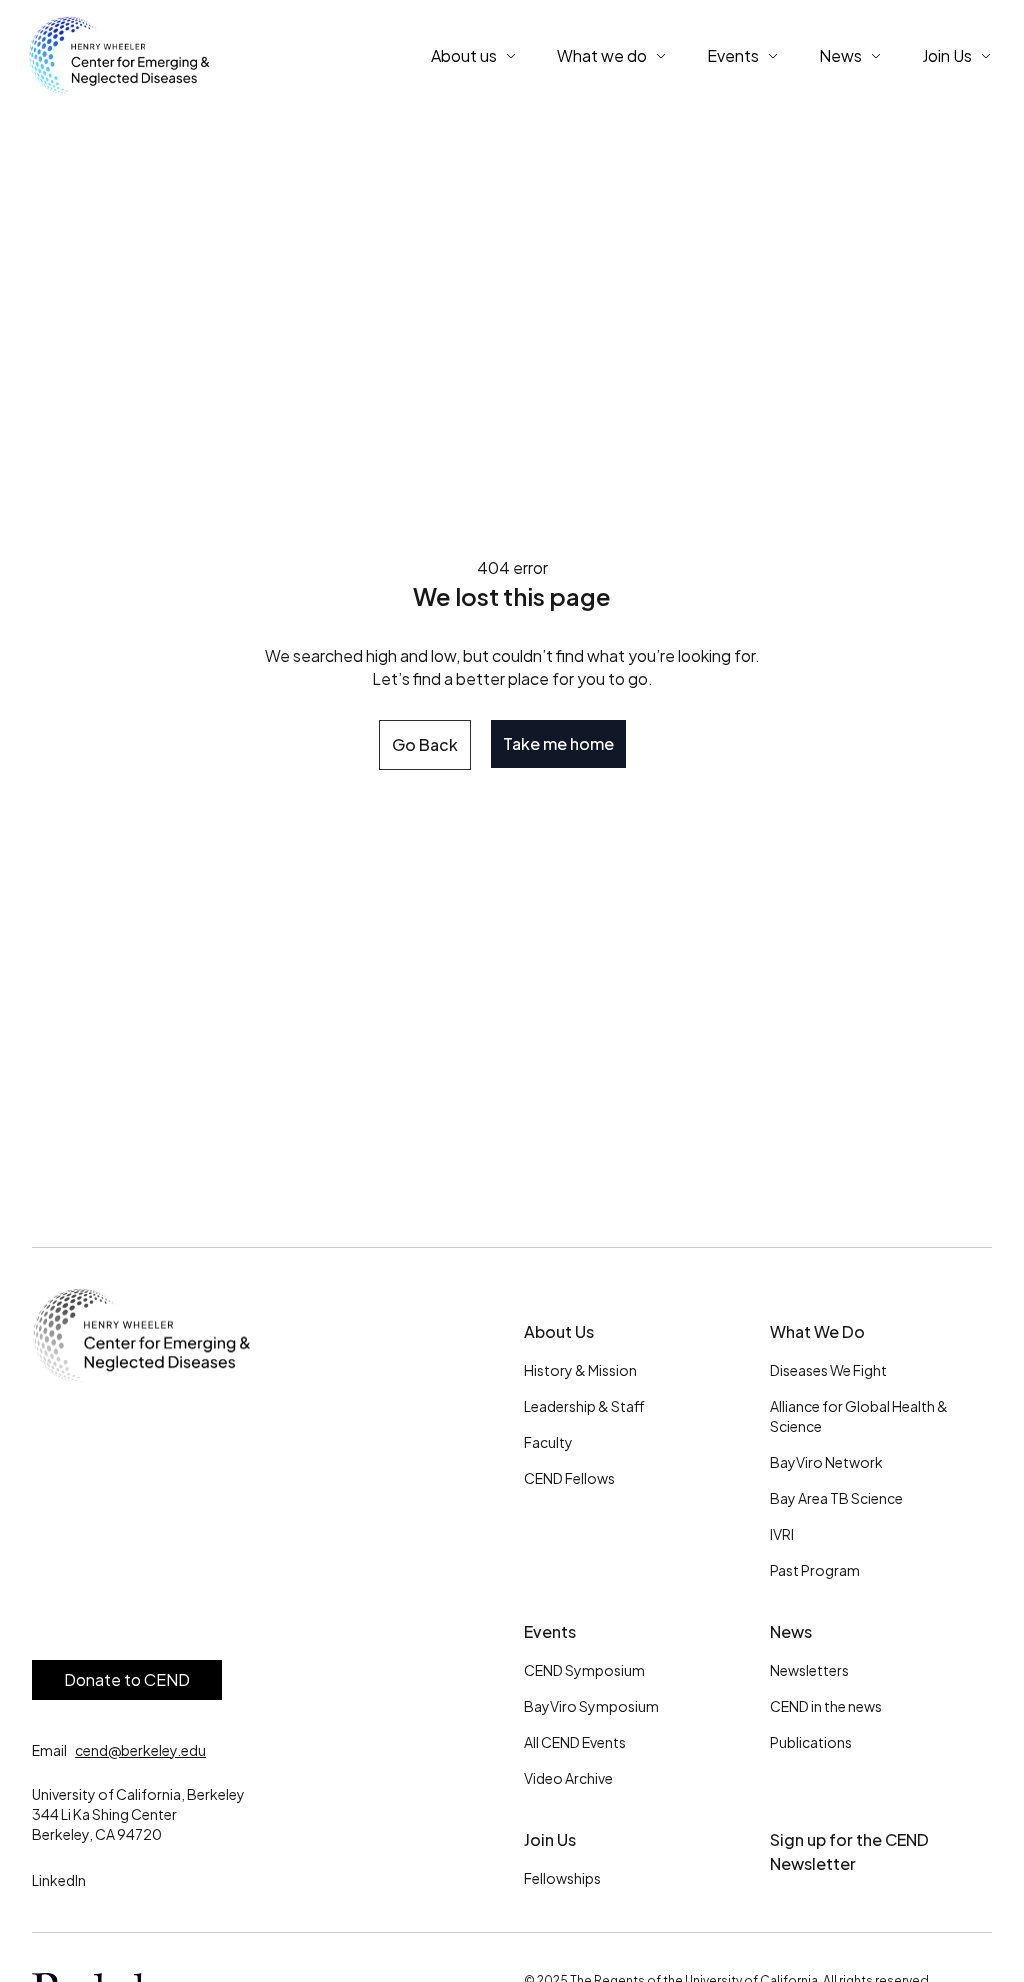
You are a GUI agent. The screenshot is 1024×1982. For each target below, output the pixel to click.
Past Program (815, 1570)
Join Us (550, 1839)
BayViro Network (826, 1462)
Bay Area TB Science (836, 1498)
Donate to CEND (127, 1679)
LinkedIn (59, 1880)
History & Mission (580, 1370)
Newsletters (809, 1670)
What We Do (817, 1331)
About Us (559, 1331)
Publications (811, 1742)
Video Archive (568, 1778)
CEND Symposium (584, 1670)
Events (550, 1631)
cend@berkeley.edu (140, 1750)
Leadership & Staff (584, 1406)
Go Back (425, 744)
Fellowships (562, 1878)
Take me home (558, 743)
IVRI (782, 1534)
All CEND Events (575, 1742)
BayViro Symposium (591, 1706)
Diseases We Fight (828, 1370)
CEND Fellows (569, 1478)
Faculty (548, 1442)
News (791, 1631)
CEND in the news (826, 1706)
